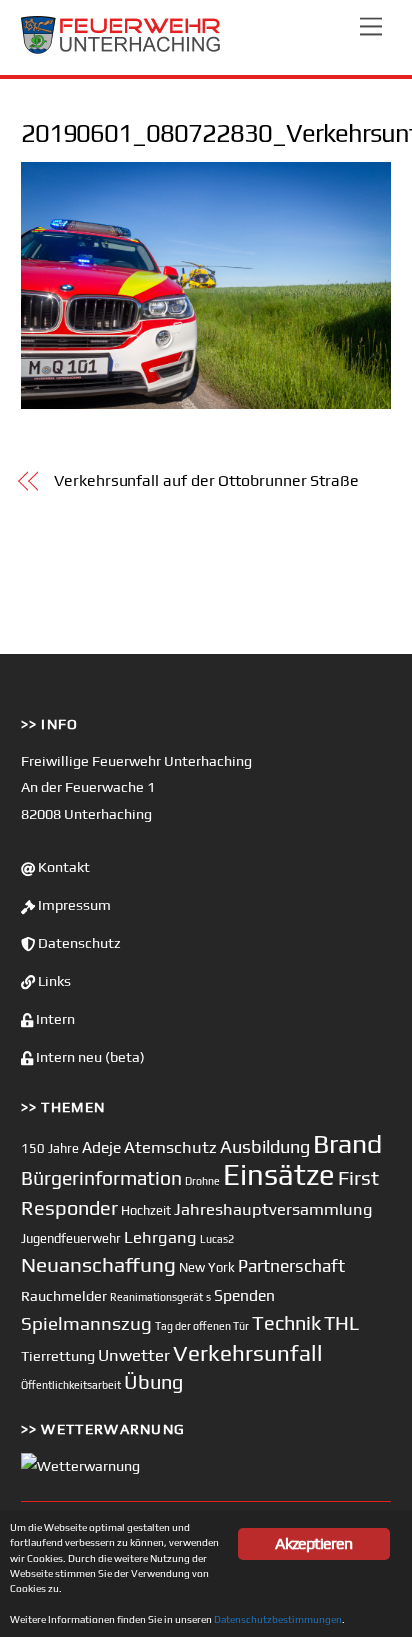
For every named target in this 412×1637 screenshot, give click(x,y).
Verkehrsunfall (248, 1353)
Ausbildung (265, 1146)
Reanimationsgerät (156, 1297)
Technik (286, 1322)
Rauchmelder (64, 1295)
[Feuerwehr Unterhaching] (121, 49)
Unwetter (134, 1355)
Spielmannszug (86, 1323)
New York (207, 1267)
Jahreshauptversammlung (273, 1209)
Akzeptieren (313, 1543)
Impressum (73, 905)
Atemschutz (170, 1147)
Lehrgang (160, 1237)
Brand (347, 1143)
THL (341, 1323)
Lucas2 (217, 1239)
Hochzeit (146, 1210)
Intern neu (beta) (89, 1057)
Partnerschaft (291, 1266)
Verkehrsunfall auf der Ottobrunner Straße (206, 480)
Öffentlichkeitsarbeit (71, 1385)
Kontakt (62, 867)
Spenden (244, 1295)
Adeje (101, 1147)
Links (53, 981)
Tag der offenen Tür (202, 1326)
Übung (153, 1381)
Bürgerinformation (101, 1178)
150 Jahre (50, 1148)
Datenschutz (78, 943)
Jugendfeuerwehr (71, 1238)
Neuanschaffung (98, 1264)
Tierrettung (58, 1355)
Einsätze (279, 1174)
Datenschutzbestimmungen (278, 1619)
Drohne (202, 1181)
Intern (54, 1019)
